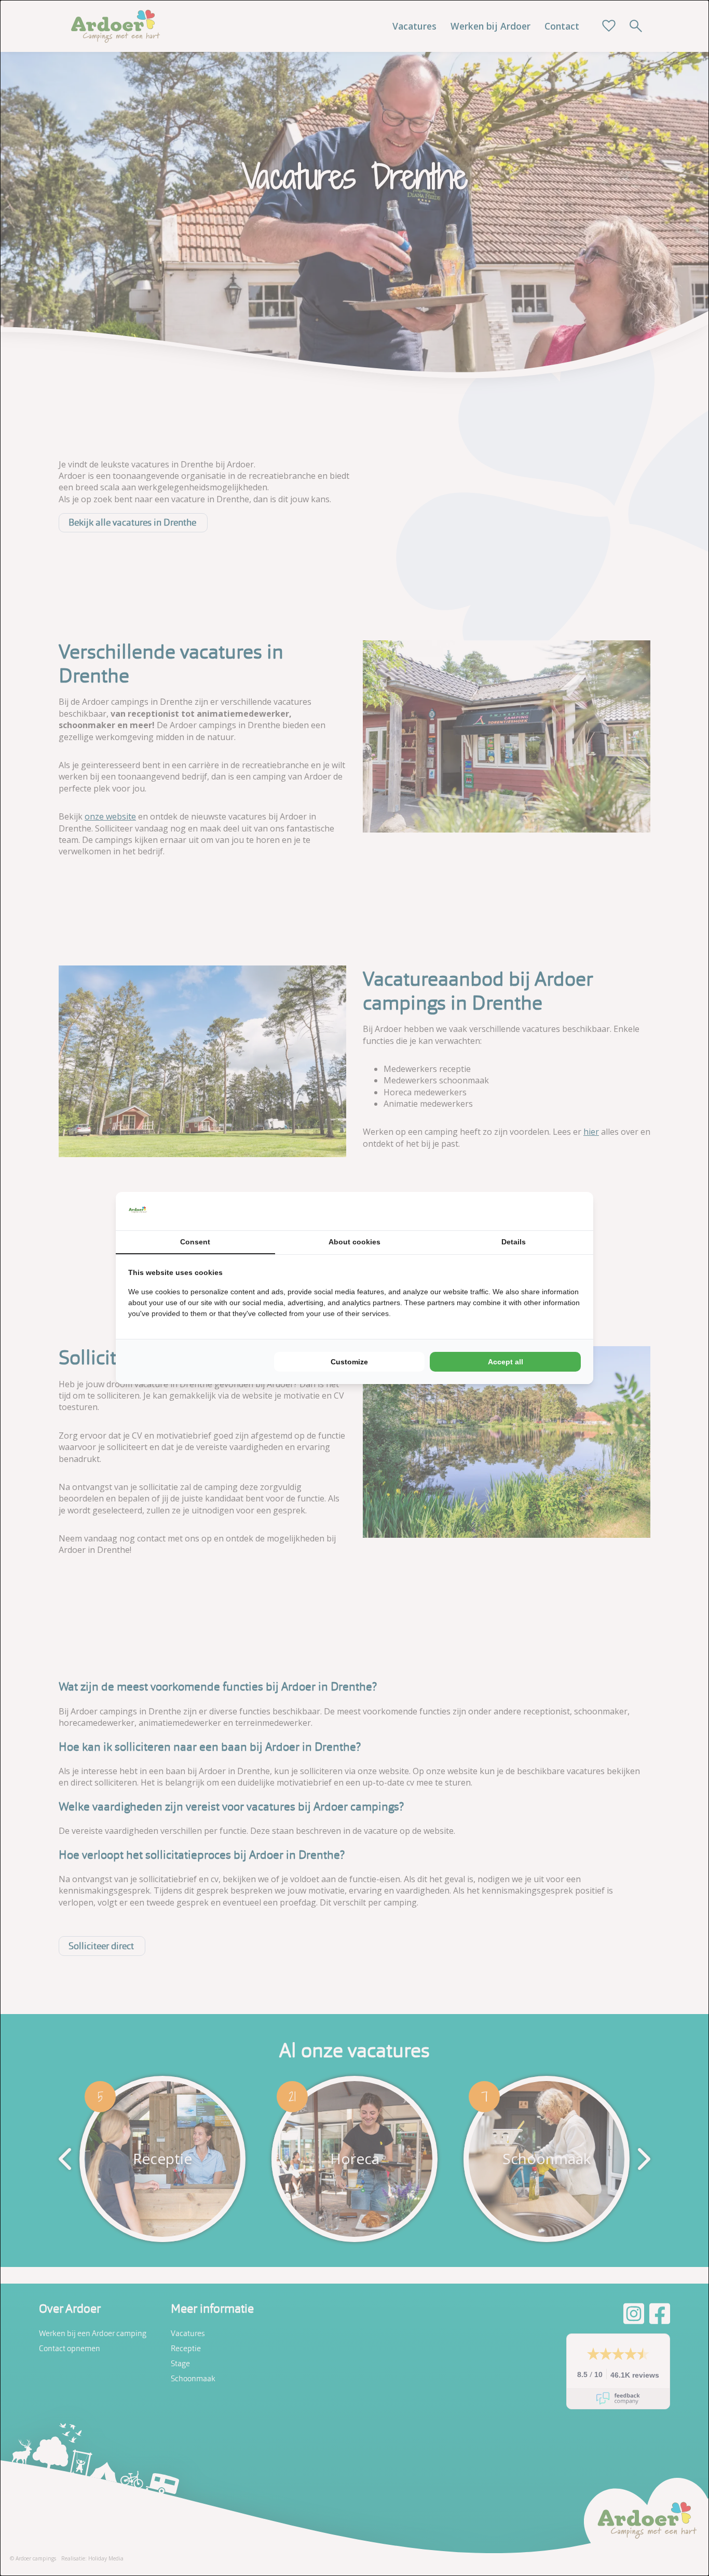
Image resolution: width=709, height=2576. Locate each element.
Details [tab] (514, 1242)
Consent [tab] (195, 1242)
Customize (349, 1362)
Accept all (506, 1362)
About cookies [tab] (354, 1242)
